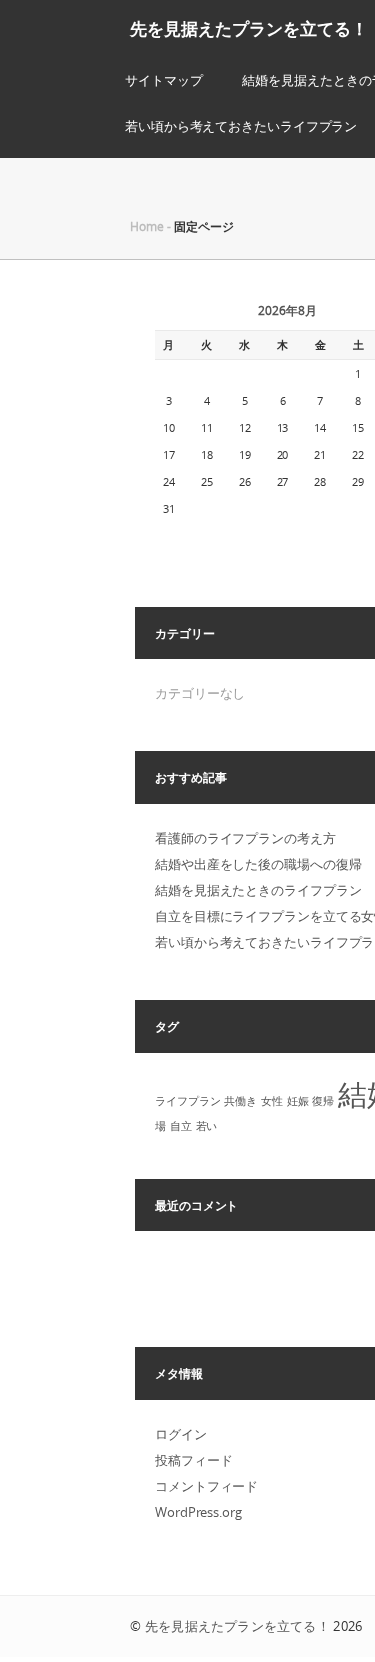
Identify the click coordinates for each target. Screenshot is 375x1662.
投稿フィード (193, 1460)
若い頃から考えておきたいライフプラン (241, 126)
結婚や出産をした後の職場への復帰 (258, 864)
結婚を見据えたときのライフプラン (258, 890)
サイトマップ (163, 80)
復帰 (323, 1101)
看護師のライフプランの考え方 (245, 838)
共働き (240, 1101)
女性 (272, 1101)
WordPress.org (198, 1512)
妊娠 (298, 1101)
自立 (181, 1126)
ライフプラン (187, 1101)
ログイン (181, 1434)
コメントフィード (206, 1486)
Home (147, 226)
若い (207, 1126)
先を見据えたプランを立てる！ (249, 28)
